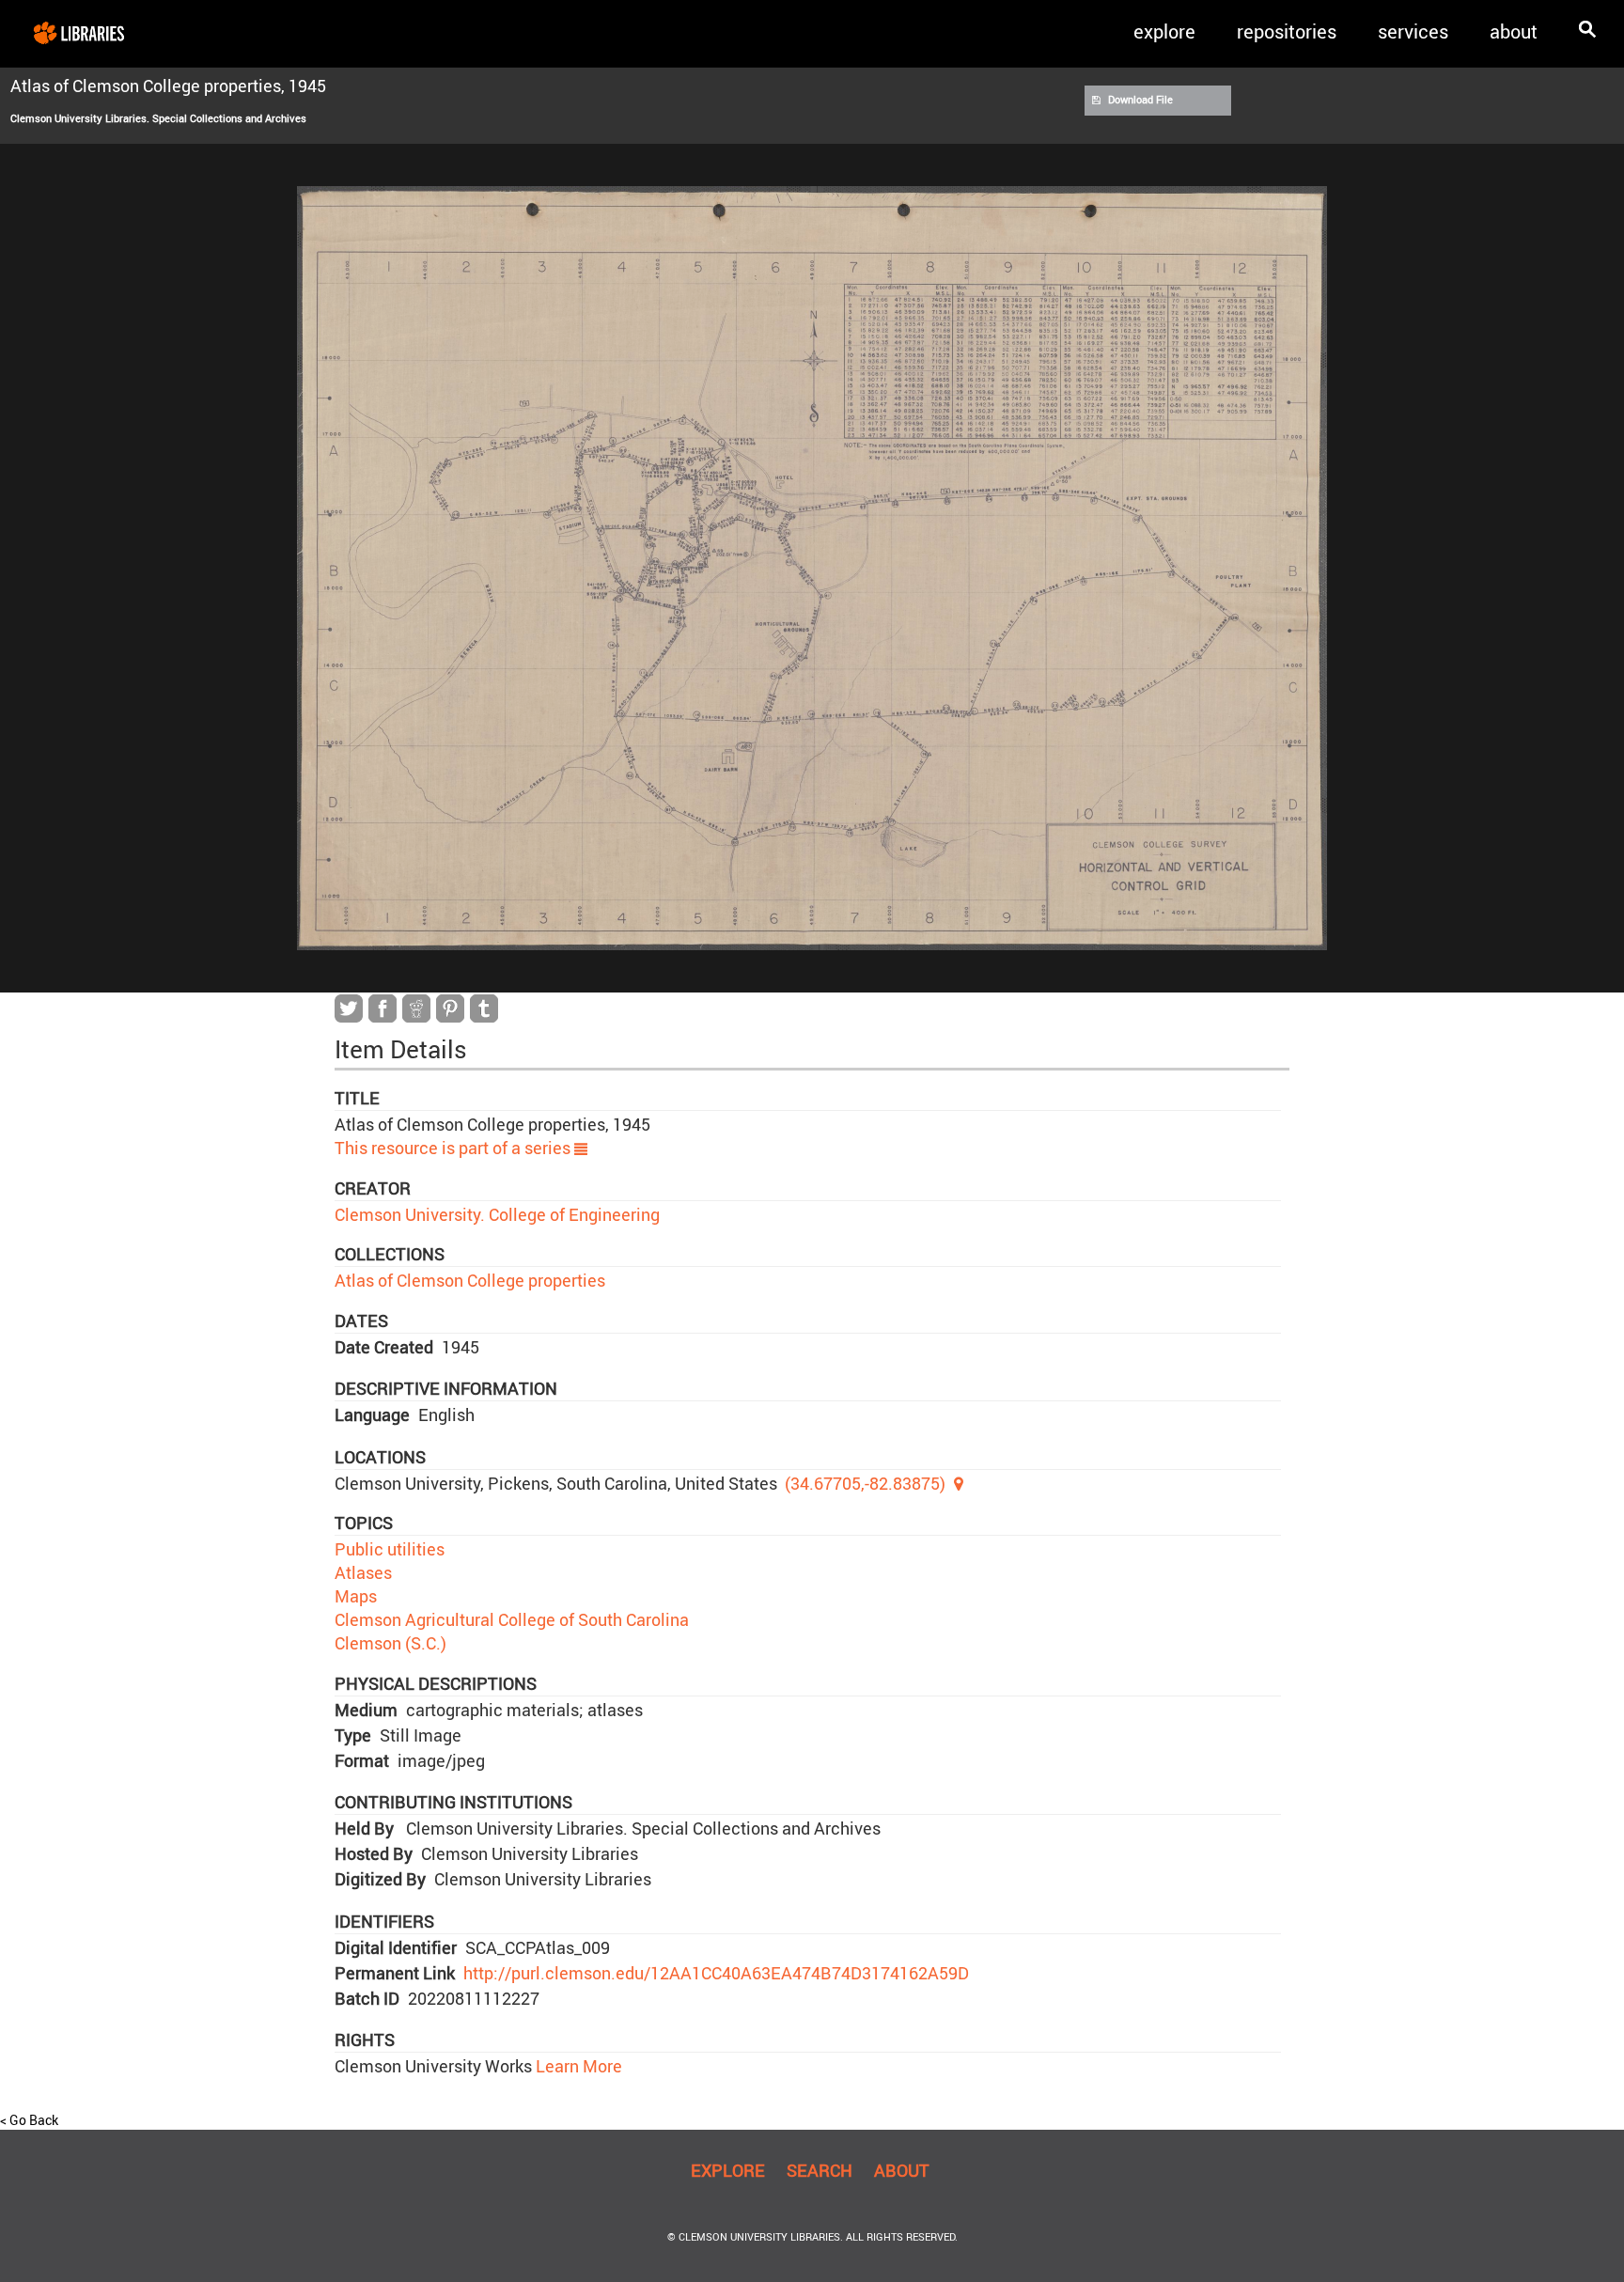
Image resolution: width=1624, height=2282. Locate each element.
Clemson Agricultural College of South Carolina (512, 1619)
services (1413, 31)
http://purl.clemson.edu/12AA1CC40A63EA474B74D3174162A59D (716, 1973)
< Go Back (29, 2120)
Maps (356, 1596)
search (820, 2170)
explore (1164, 31)
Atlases (363, 1572)
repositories (1287, 31)
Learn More (577, 2066)
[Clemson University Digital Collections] (79, 32)
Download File (1140, 100)
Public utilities (390, 1549)
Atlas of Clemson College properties (470, 1280)
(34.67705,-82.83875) (865, 1483)
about (1514, 31)
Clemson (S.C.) (390, 1643)
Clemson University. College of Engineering (497, 1214)
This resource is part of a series (454, 1148)
